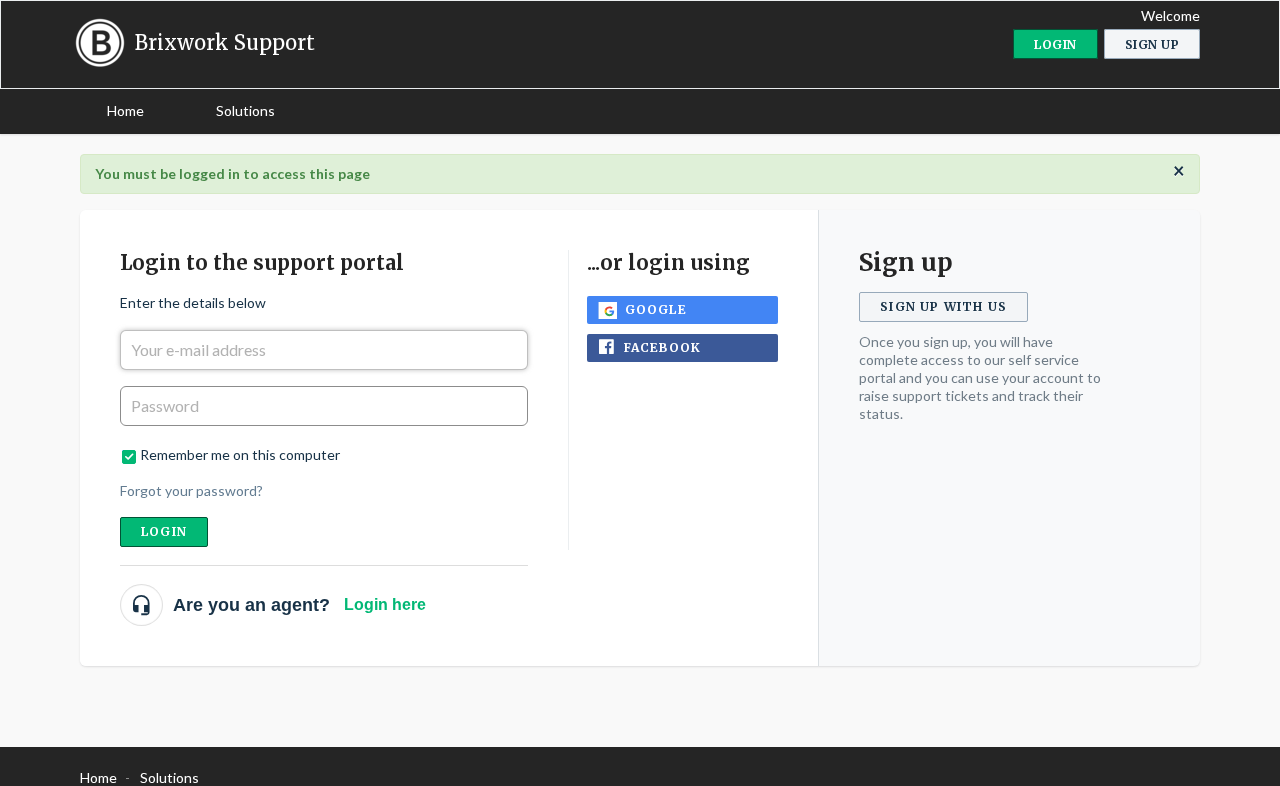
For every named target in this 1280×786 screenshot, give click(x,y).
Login (164, 531)
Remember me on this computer (240, 454)
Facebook (663, 347)
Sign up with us (943, 306)
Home (125, 110)
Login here (385, 604)
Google (656, 309)
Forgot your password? (191, 490)
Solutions (245, 110)
